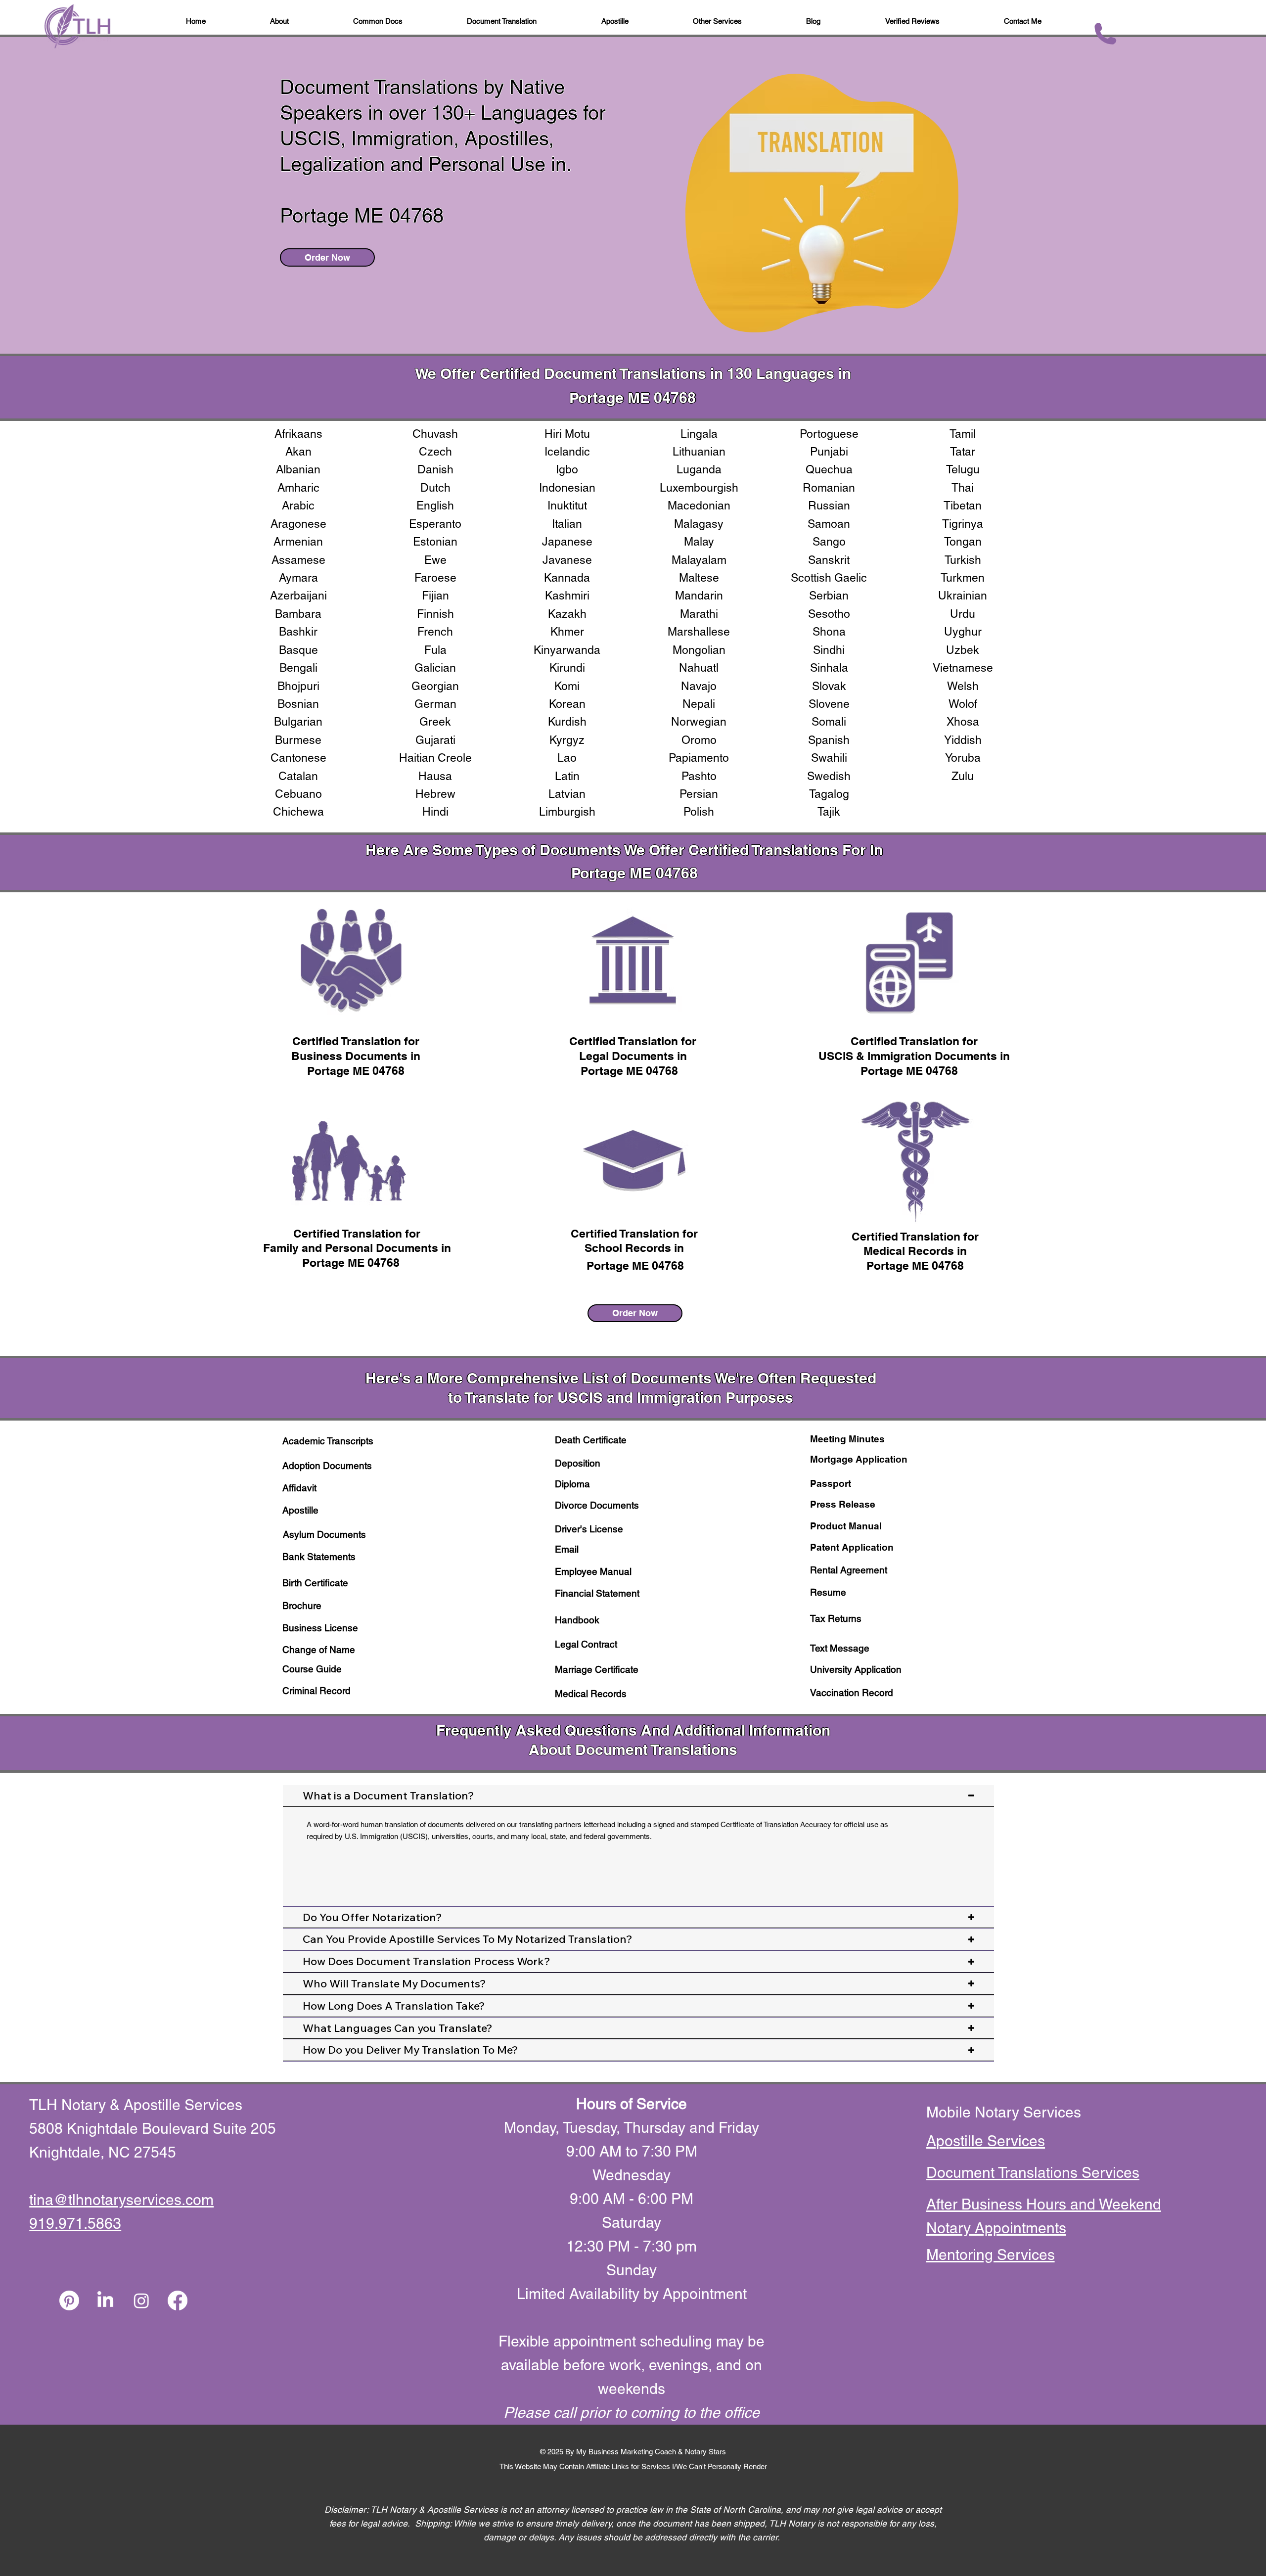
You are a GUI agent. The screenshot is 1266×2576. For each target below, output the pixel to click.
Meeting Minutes (847, 1439)
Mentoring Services (991, 2255)
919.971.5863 (75, 2224)
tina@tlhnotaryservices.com (121, 2200)
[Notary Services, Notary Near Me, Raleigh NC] (105, 2300)
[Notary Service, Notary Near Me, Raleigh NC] (69, 2300)
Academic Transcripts (328, 1441)
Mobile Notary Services (1006, 2112)
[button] (813, 22)
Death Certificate (591, 1440)
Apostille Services (986, 2141)
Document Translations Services (1033, 2173)
